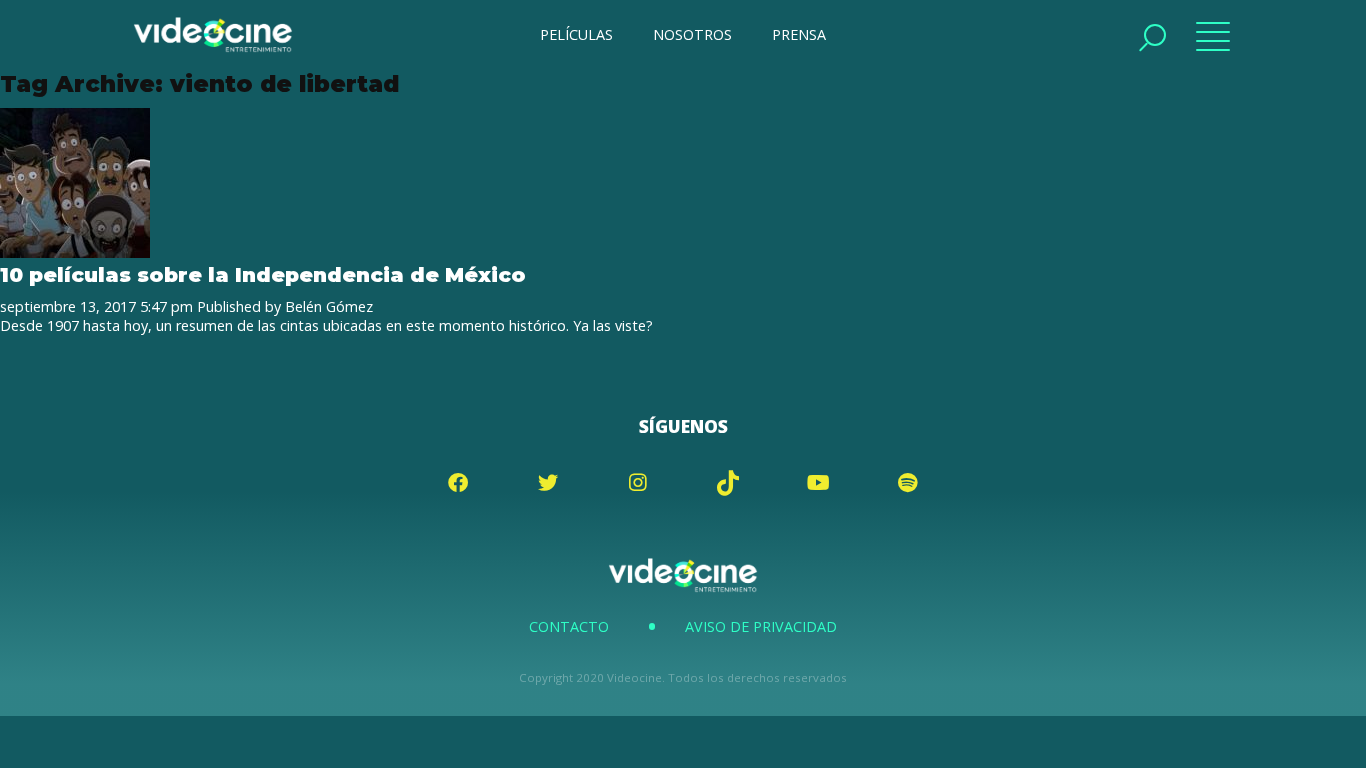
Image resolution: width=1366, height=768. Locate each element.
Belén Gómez (329, 306)
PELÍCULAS (576, 34)
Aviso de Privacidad (761, 626)
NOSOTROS (692, 34)
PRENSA (799, 34)
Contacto (569, 626)
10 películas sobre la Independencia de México (263, 274)
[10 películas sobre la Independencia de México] (75, 252)
